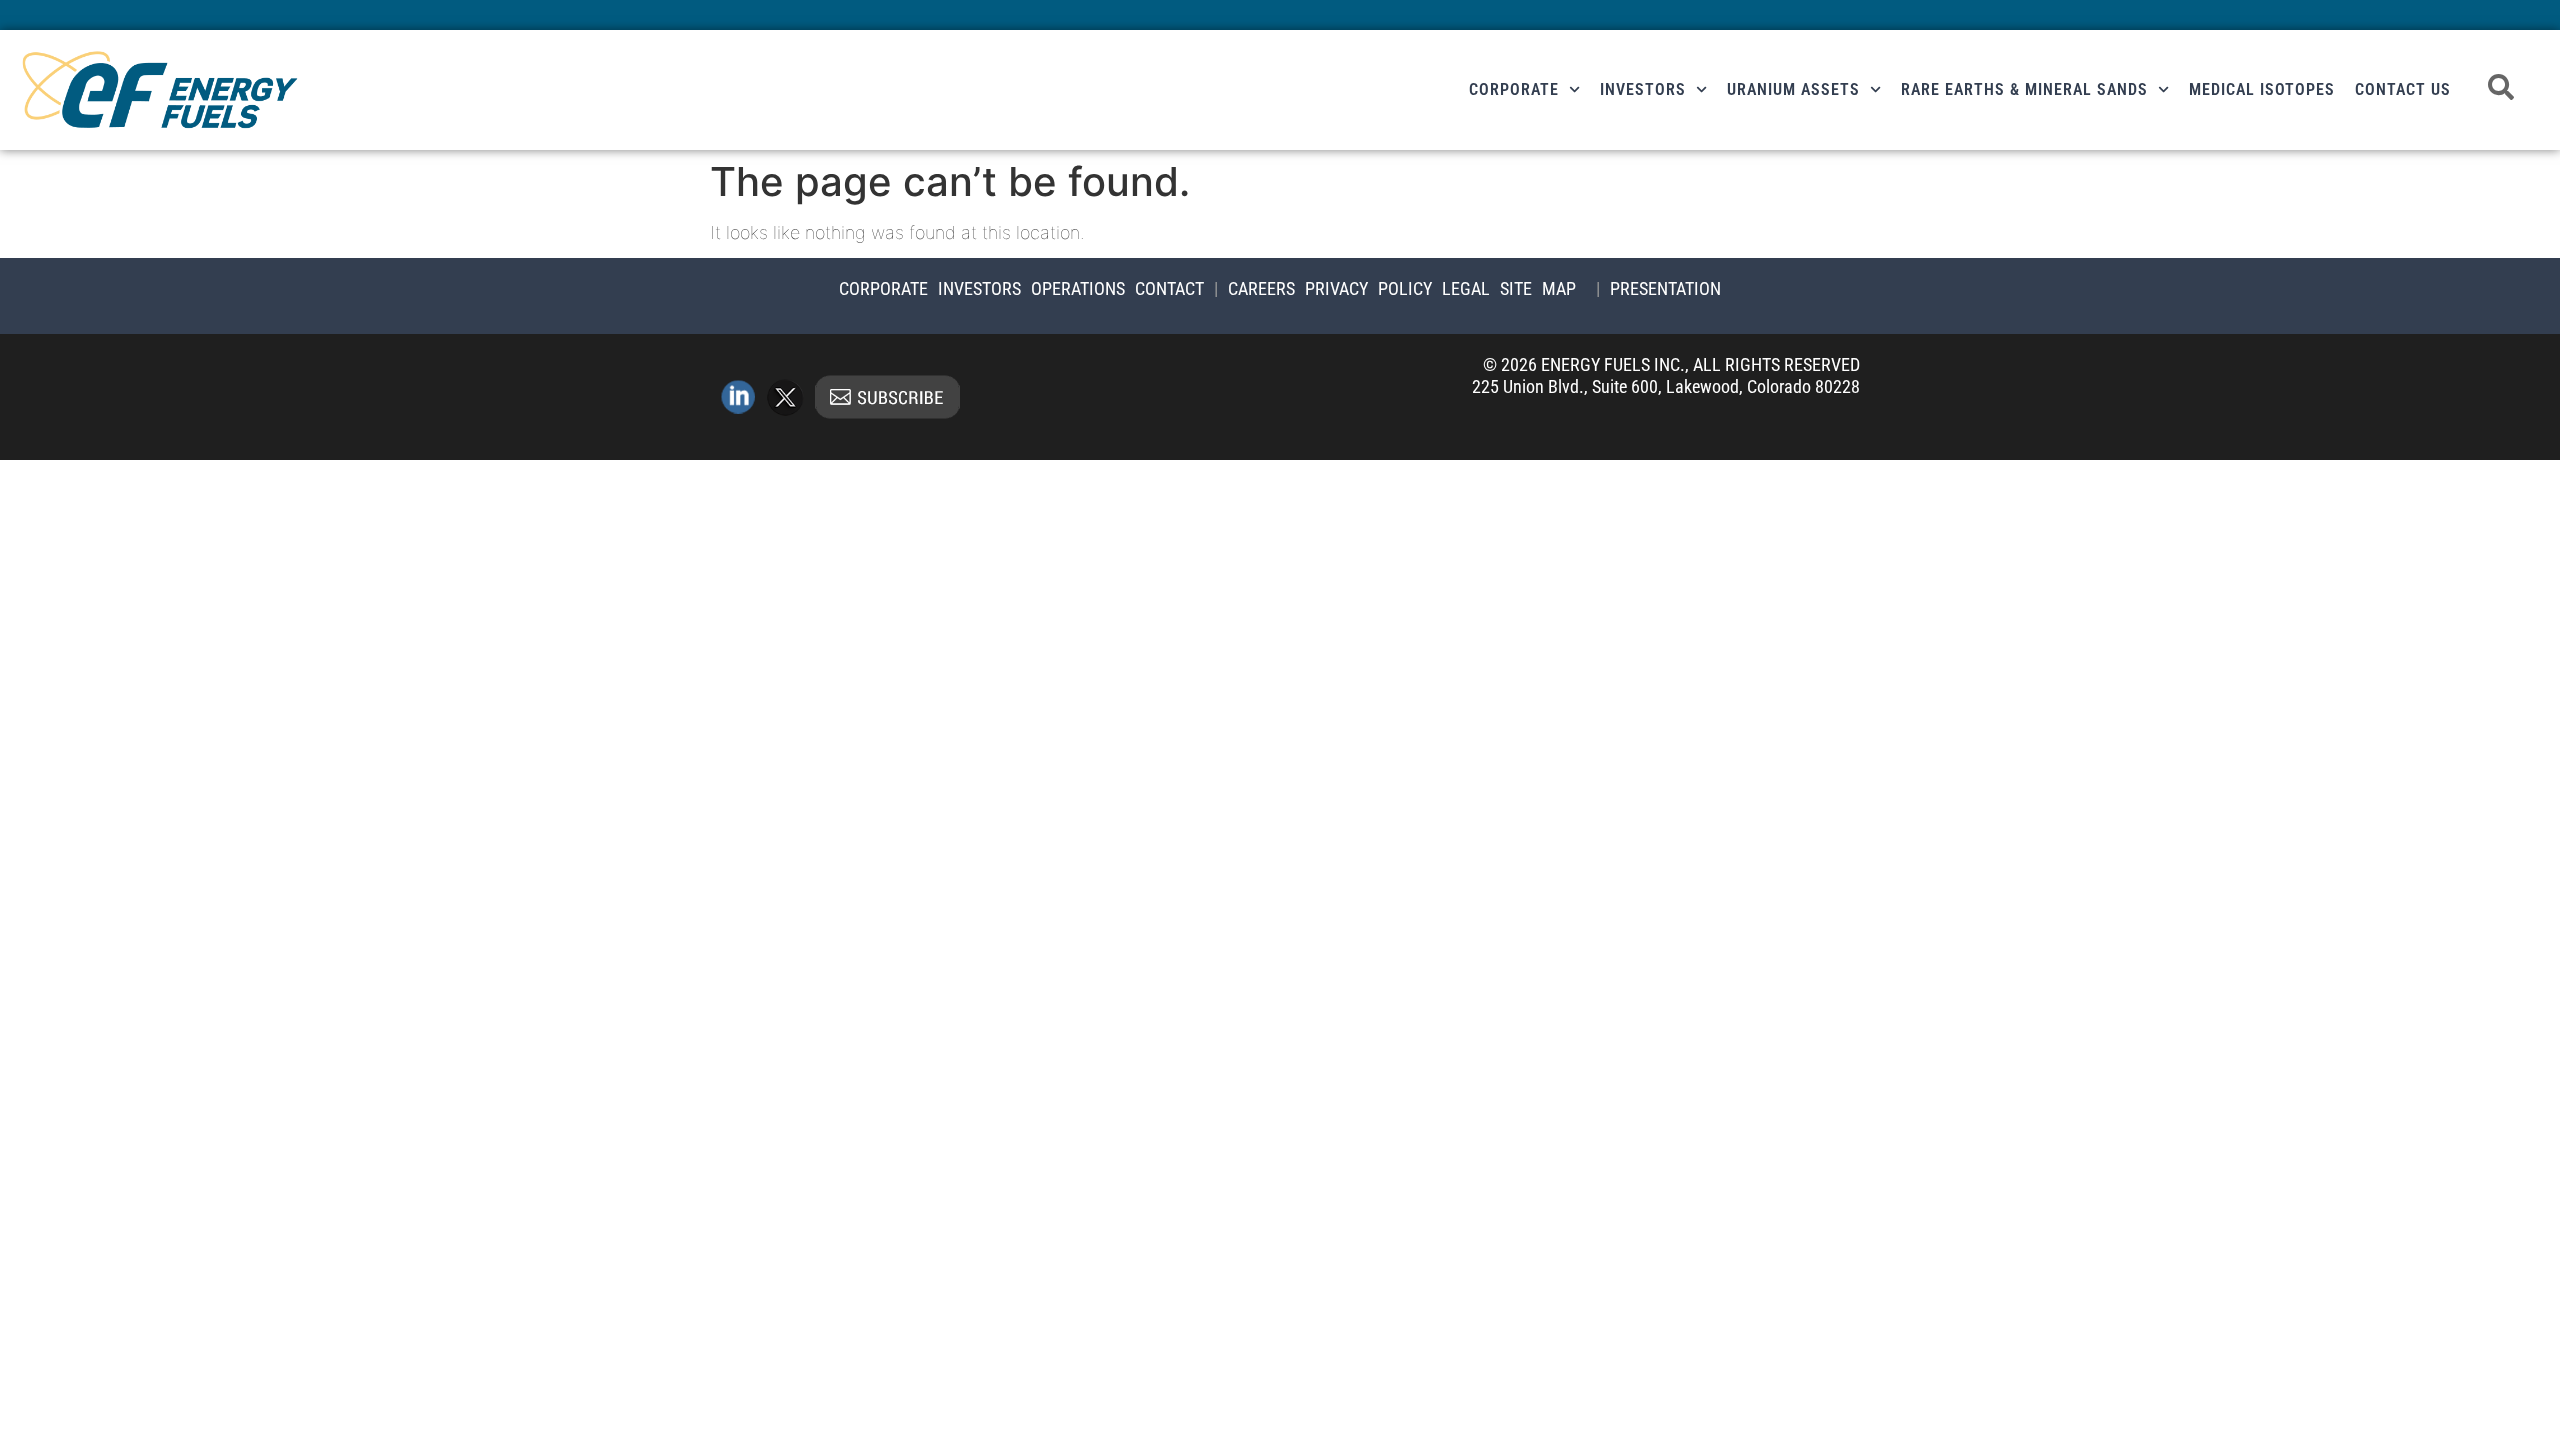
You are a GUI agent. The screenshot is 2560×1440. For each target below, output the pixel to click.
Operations (1078, 288)
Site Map (1538, 288)
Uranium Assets (1793, 89)
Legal (1466, 288)
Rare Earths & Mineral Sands (2024, 89)
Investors (1643, 89)
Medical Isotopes (2262, 89)
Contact (1169, 288)
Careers (1261, 288)
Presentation (1665, 288)
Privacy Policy (1368, 288)
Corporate (1514, 89)
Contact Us (2403, 89)
